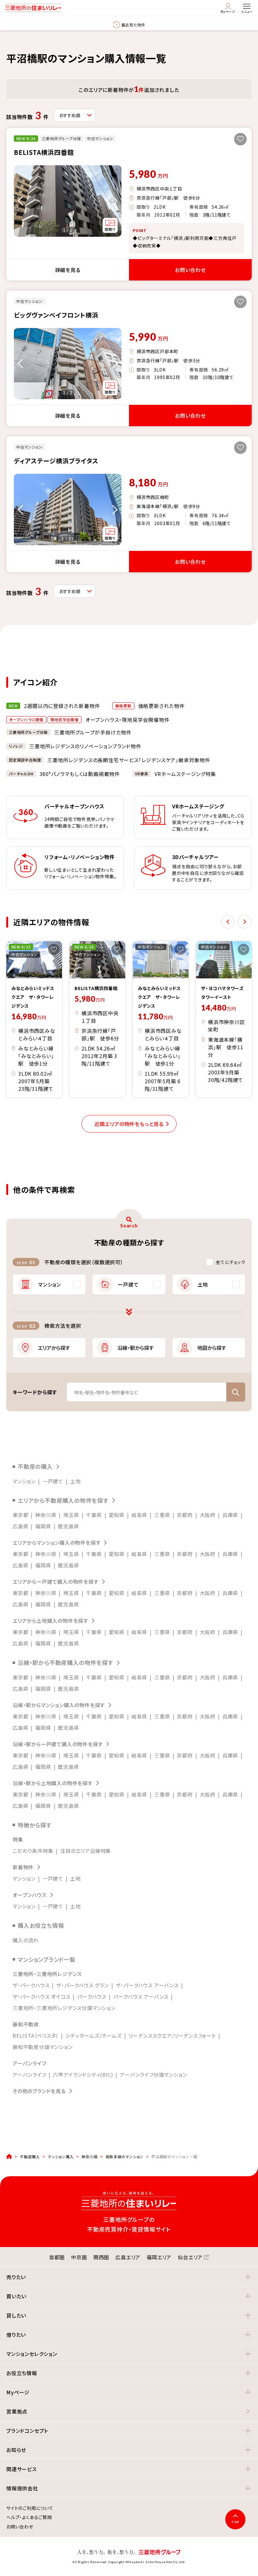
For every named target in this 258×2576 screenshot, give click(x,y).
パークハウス (92, 1996)
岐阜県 (139, 1515)
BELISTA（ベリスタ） (36, 2035)
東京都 (20, 1515)
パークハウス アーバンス (141, 1996)
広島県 (20, 1526)
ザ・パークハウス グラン (83, 1985)
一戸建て (53, 1481)
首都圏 (57, 2257)
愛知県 (117, 1515)
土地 (76, 1481)
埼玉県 (71, 1515)
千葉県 (94, 1515)
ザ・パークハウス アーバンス (147, 1985)
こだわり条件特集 (33, 1851)
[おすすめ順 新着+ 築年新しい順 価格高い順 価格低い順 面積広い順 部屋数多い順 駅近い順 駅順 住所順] (75, 115)
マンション (24, 1481)
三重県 (162, 1515)
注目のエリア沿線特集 (86, 1851)
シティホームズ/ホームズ (94, 2035)
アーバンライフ (29, 2075)
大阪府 (208, 1515)
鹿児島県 (68, 1526)
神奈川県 (46, 1515)
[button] (129, 2277)
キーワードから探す (35, 1392)
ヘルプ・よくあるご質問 (29, 2517)
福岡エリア (159, 2257)
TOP (235, 2522)
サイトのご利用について (30, 2508)
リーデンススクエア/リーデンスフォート (172, 2035)
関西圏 (101, 2257)
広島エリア (128, 2257)
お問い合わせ (190, 270)
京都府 (185, 1515)
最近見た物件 (133, 25)
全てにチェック (231, 1262)
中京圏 (79, 2257)
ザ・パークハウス (31, 1985)
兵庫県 (230, 1515)
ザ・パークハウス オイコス (41, 1996)
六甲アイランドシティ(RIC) (83, 2075)
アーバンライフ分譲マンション (153, 2075)
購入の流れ (26, 1940)
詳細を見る (68, 270)
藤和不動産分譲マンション (43, 2047)
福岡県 (43, 1526)
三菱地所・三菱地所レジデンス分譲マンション (64, 2008)
